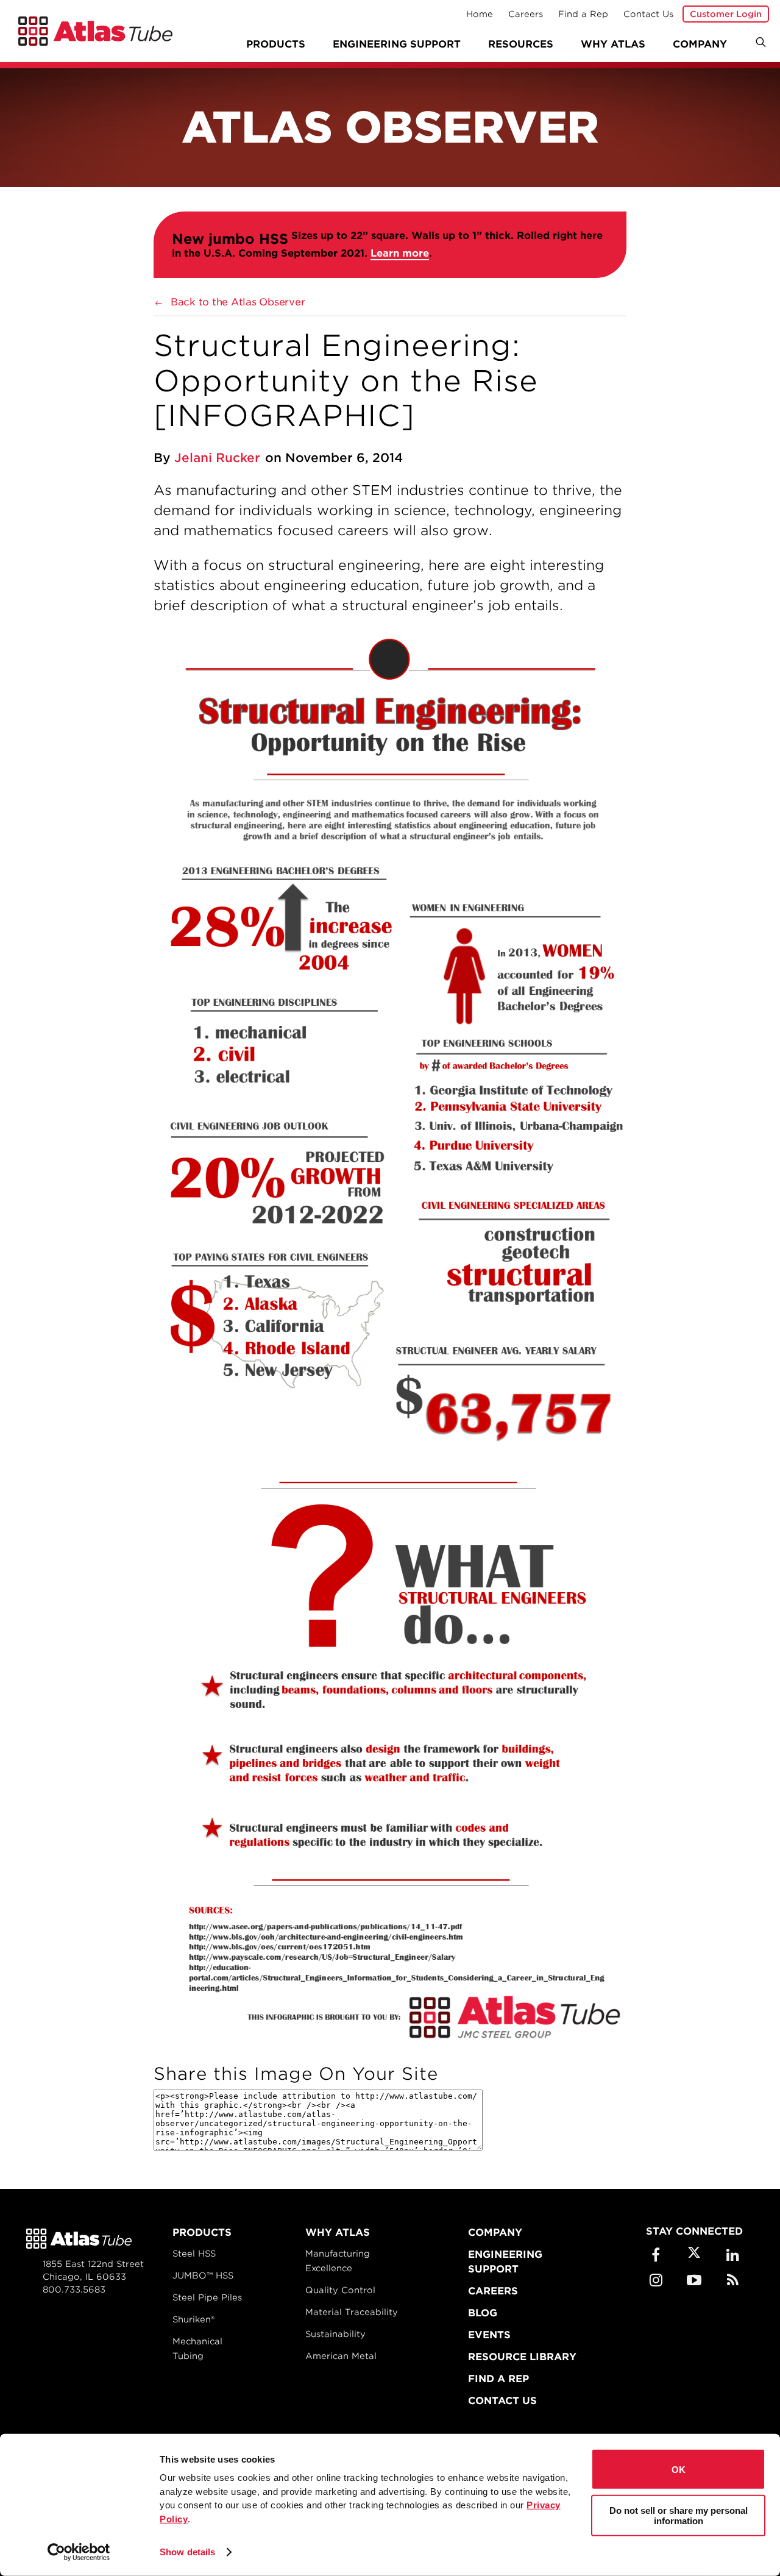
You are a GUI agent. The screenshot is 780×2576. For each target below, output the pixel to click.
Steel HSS (194, 2254)
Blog (483, 2313)
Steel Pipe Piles (207, 2297)
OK (679, 2469)
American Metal (341, 2356)
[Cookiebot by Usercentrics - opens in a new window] (79, 2552)
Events (489, 2335)
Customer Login (726, 14)
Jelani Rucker (217, 458)
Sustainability (335, 2334)
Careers (526, 14)
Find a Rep (583, 14)
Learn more (400, 253)
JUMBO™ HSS (203, 2275)
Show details (187, 2552)
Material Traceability (352, 2312)
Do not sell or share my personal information (679, 2515)
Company (495, 2233)
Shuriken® (193, 2319)
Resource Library (522, 2357)
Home (480, 14)
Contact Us (648, 14)
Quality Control (340, 2290)
